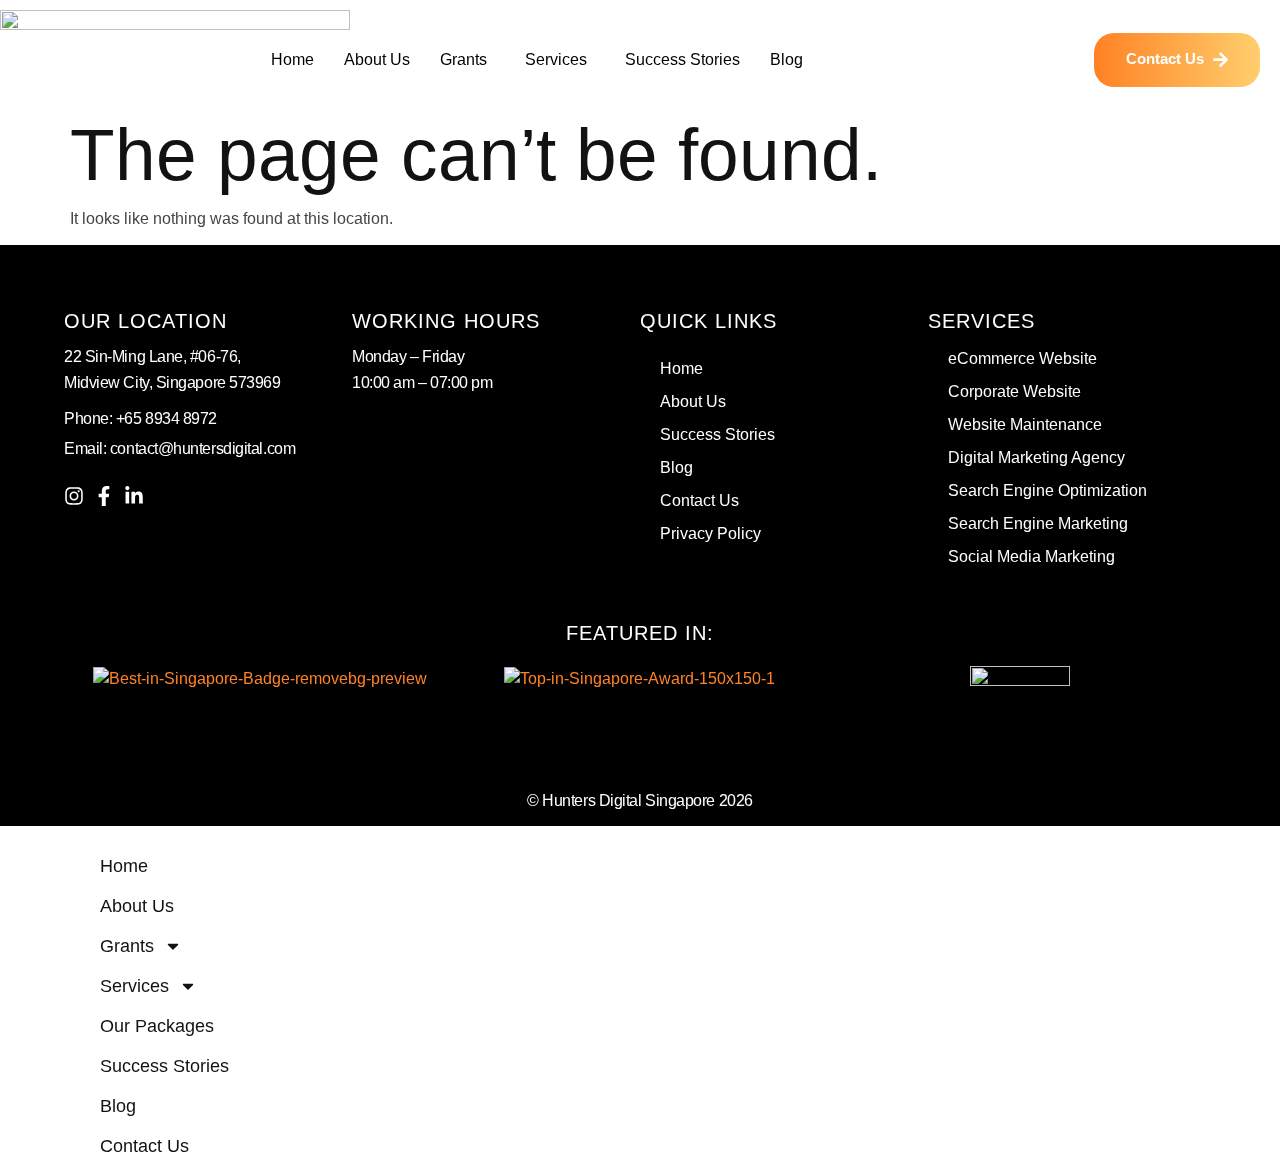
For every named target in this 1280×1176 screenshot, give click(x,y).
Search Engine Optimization (1047, 490)
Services (556, 59)
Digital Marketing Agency (1036, 457)
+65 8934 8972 (166, 418)
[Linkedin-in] (134, 496)
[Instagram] (74, 496)
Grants (463, 59)
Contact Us (699, 500)
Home (292, 59)
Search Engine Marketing (1038, 523)
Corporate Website (1014, 391)
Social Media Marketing (1031, 556)
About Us (377, 59)
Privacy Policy (710, 533)
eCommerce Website (1022, 358)
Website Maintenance (1025, 424)
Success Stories (682, 59)
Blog (786, 59)
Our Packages (157, 1026)
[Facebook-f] (104, 496)
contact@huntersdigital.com (202, 448)
